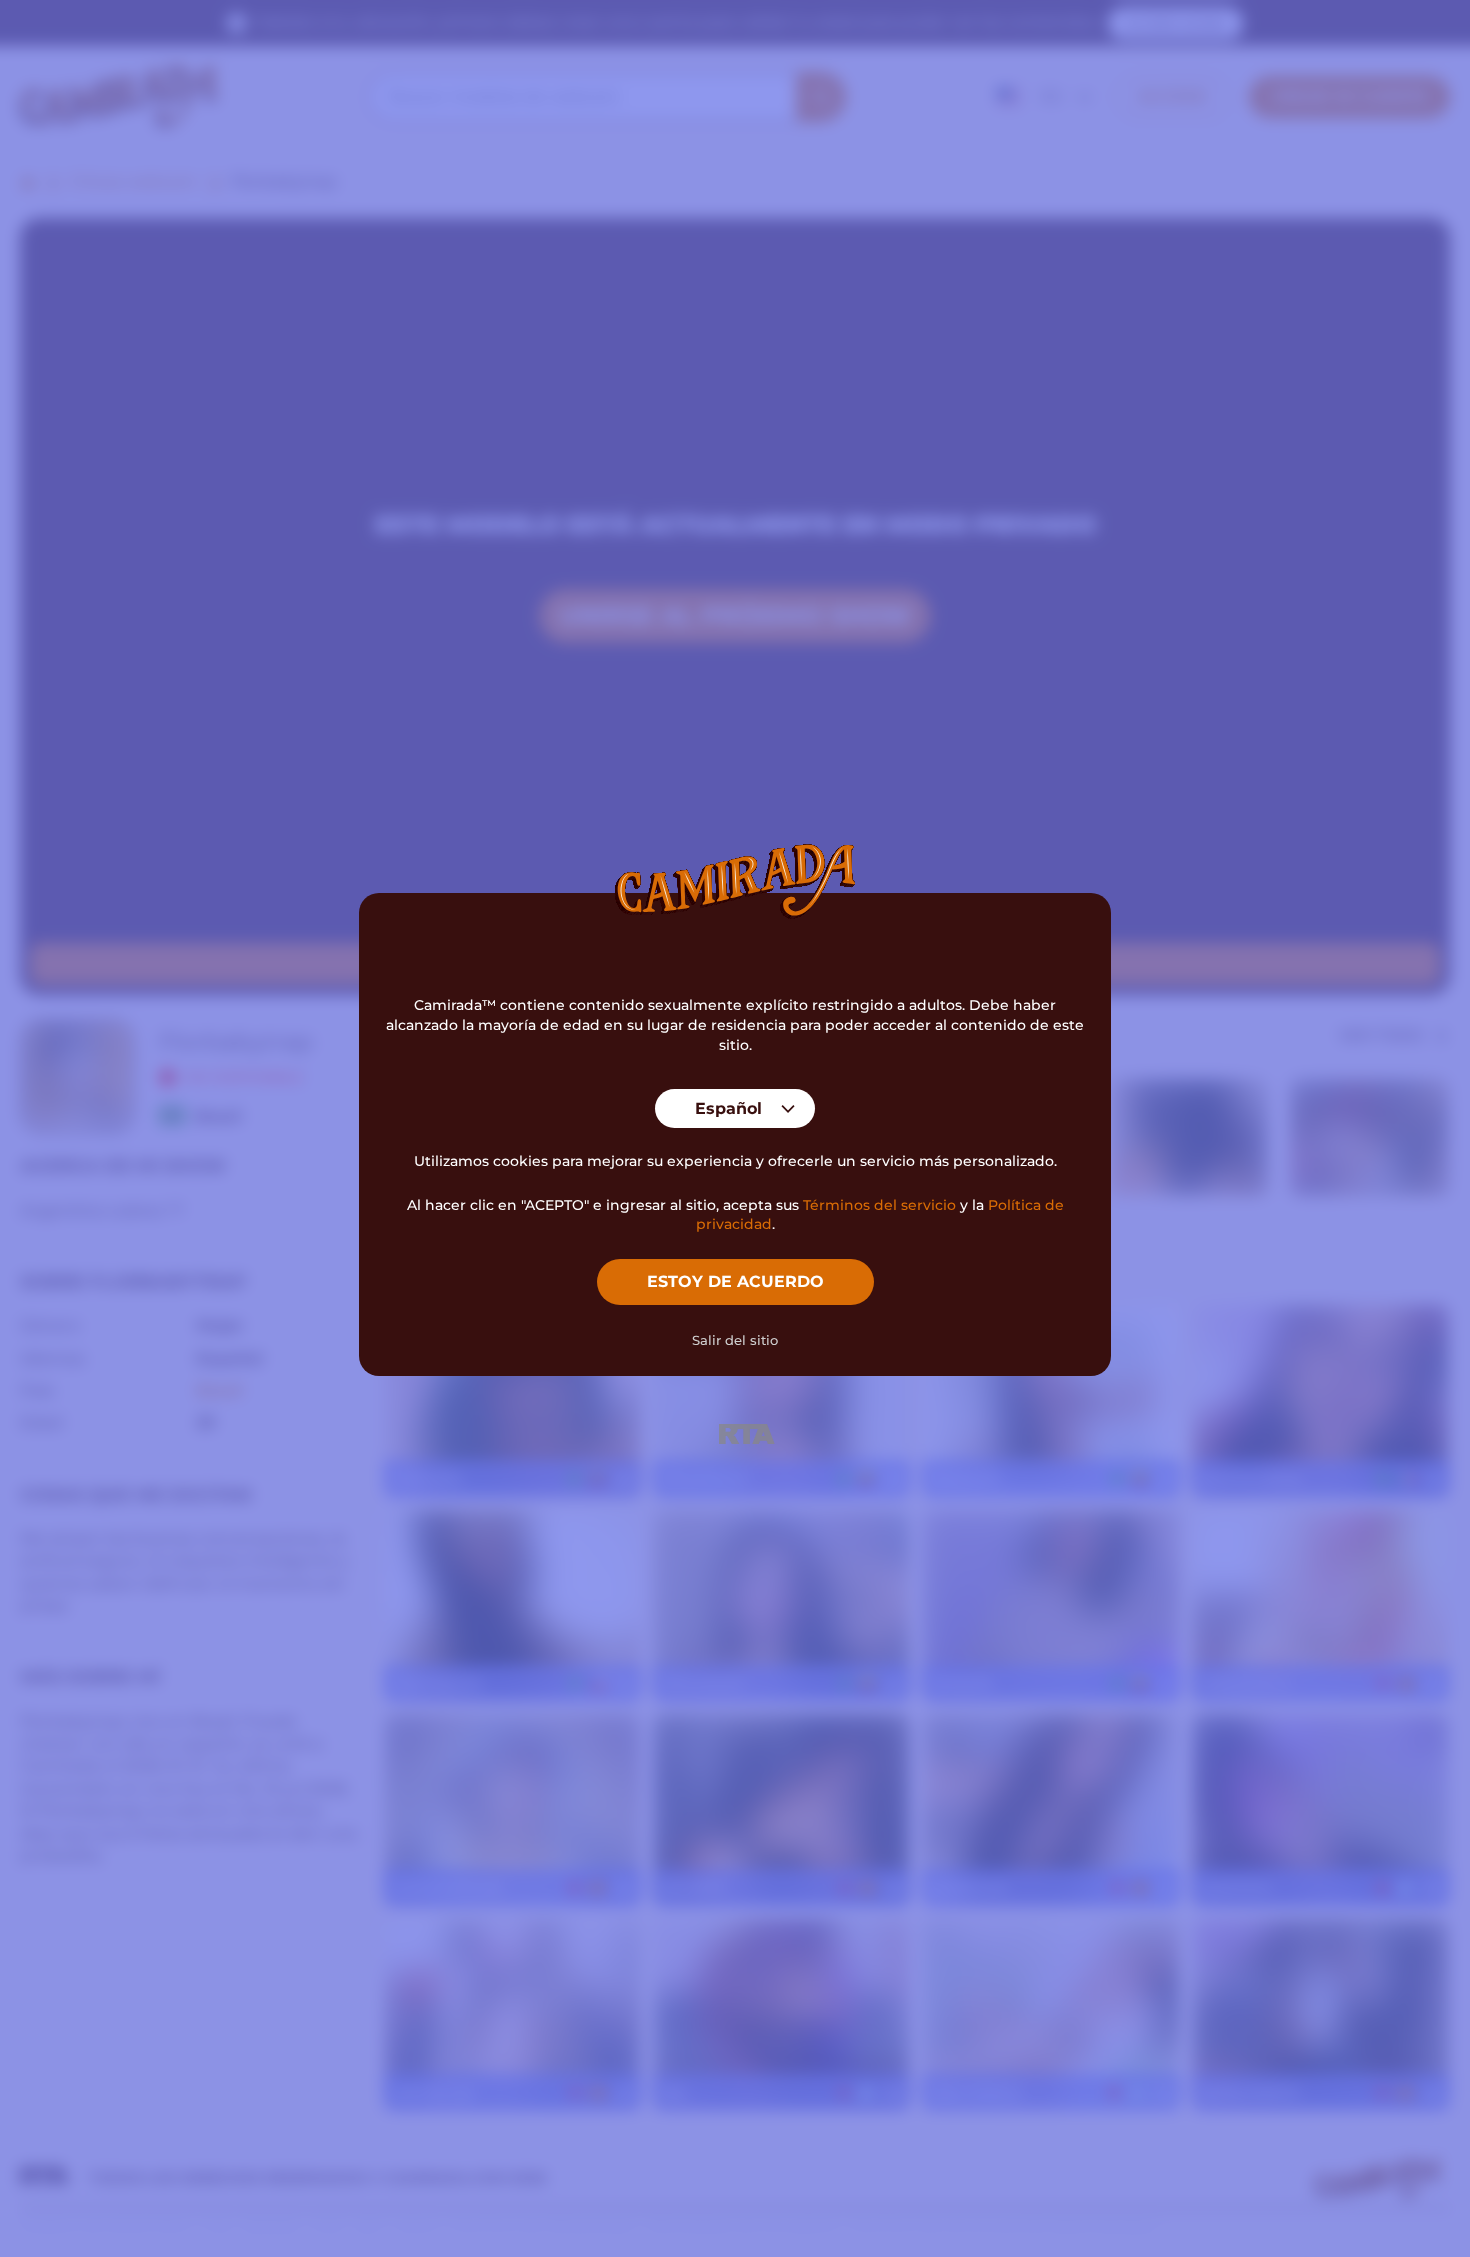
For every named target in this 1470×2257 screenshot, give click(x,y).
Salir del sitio (735, 1340)
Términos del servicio (879, 1205)
